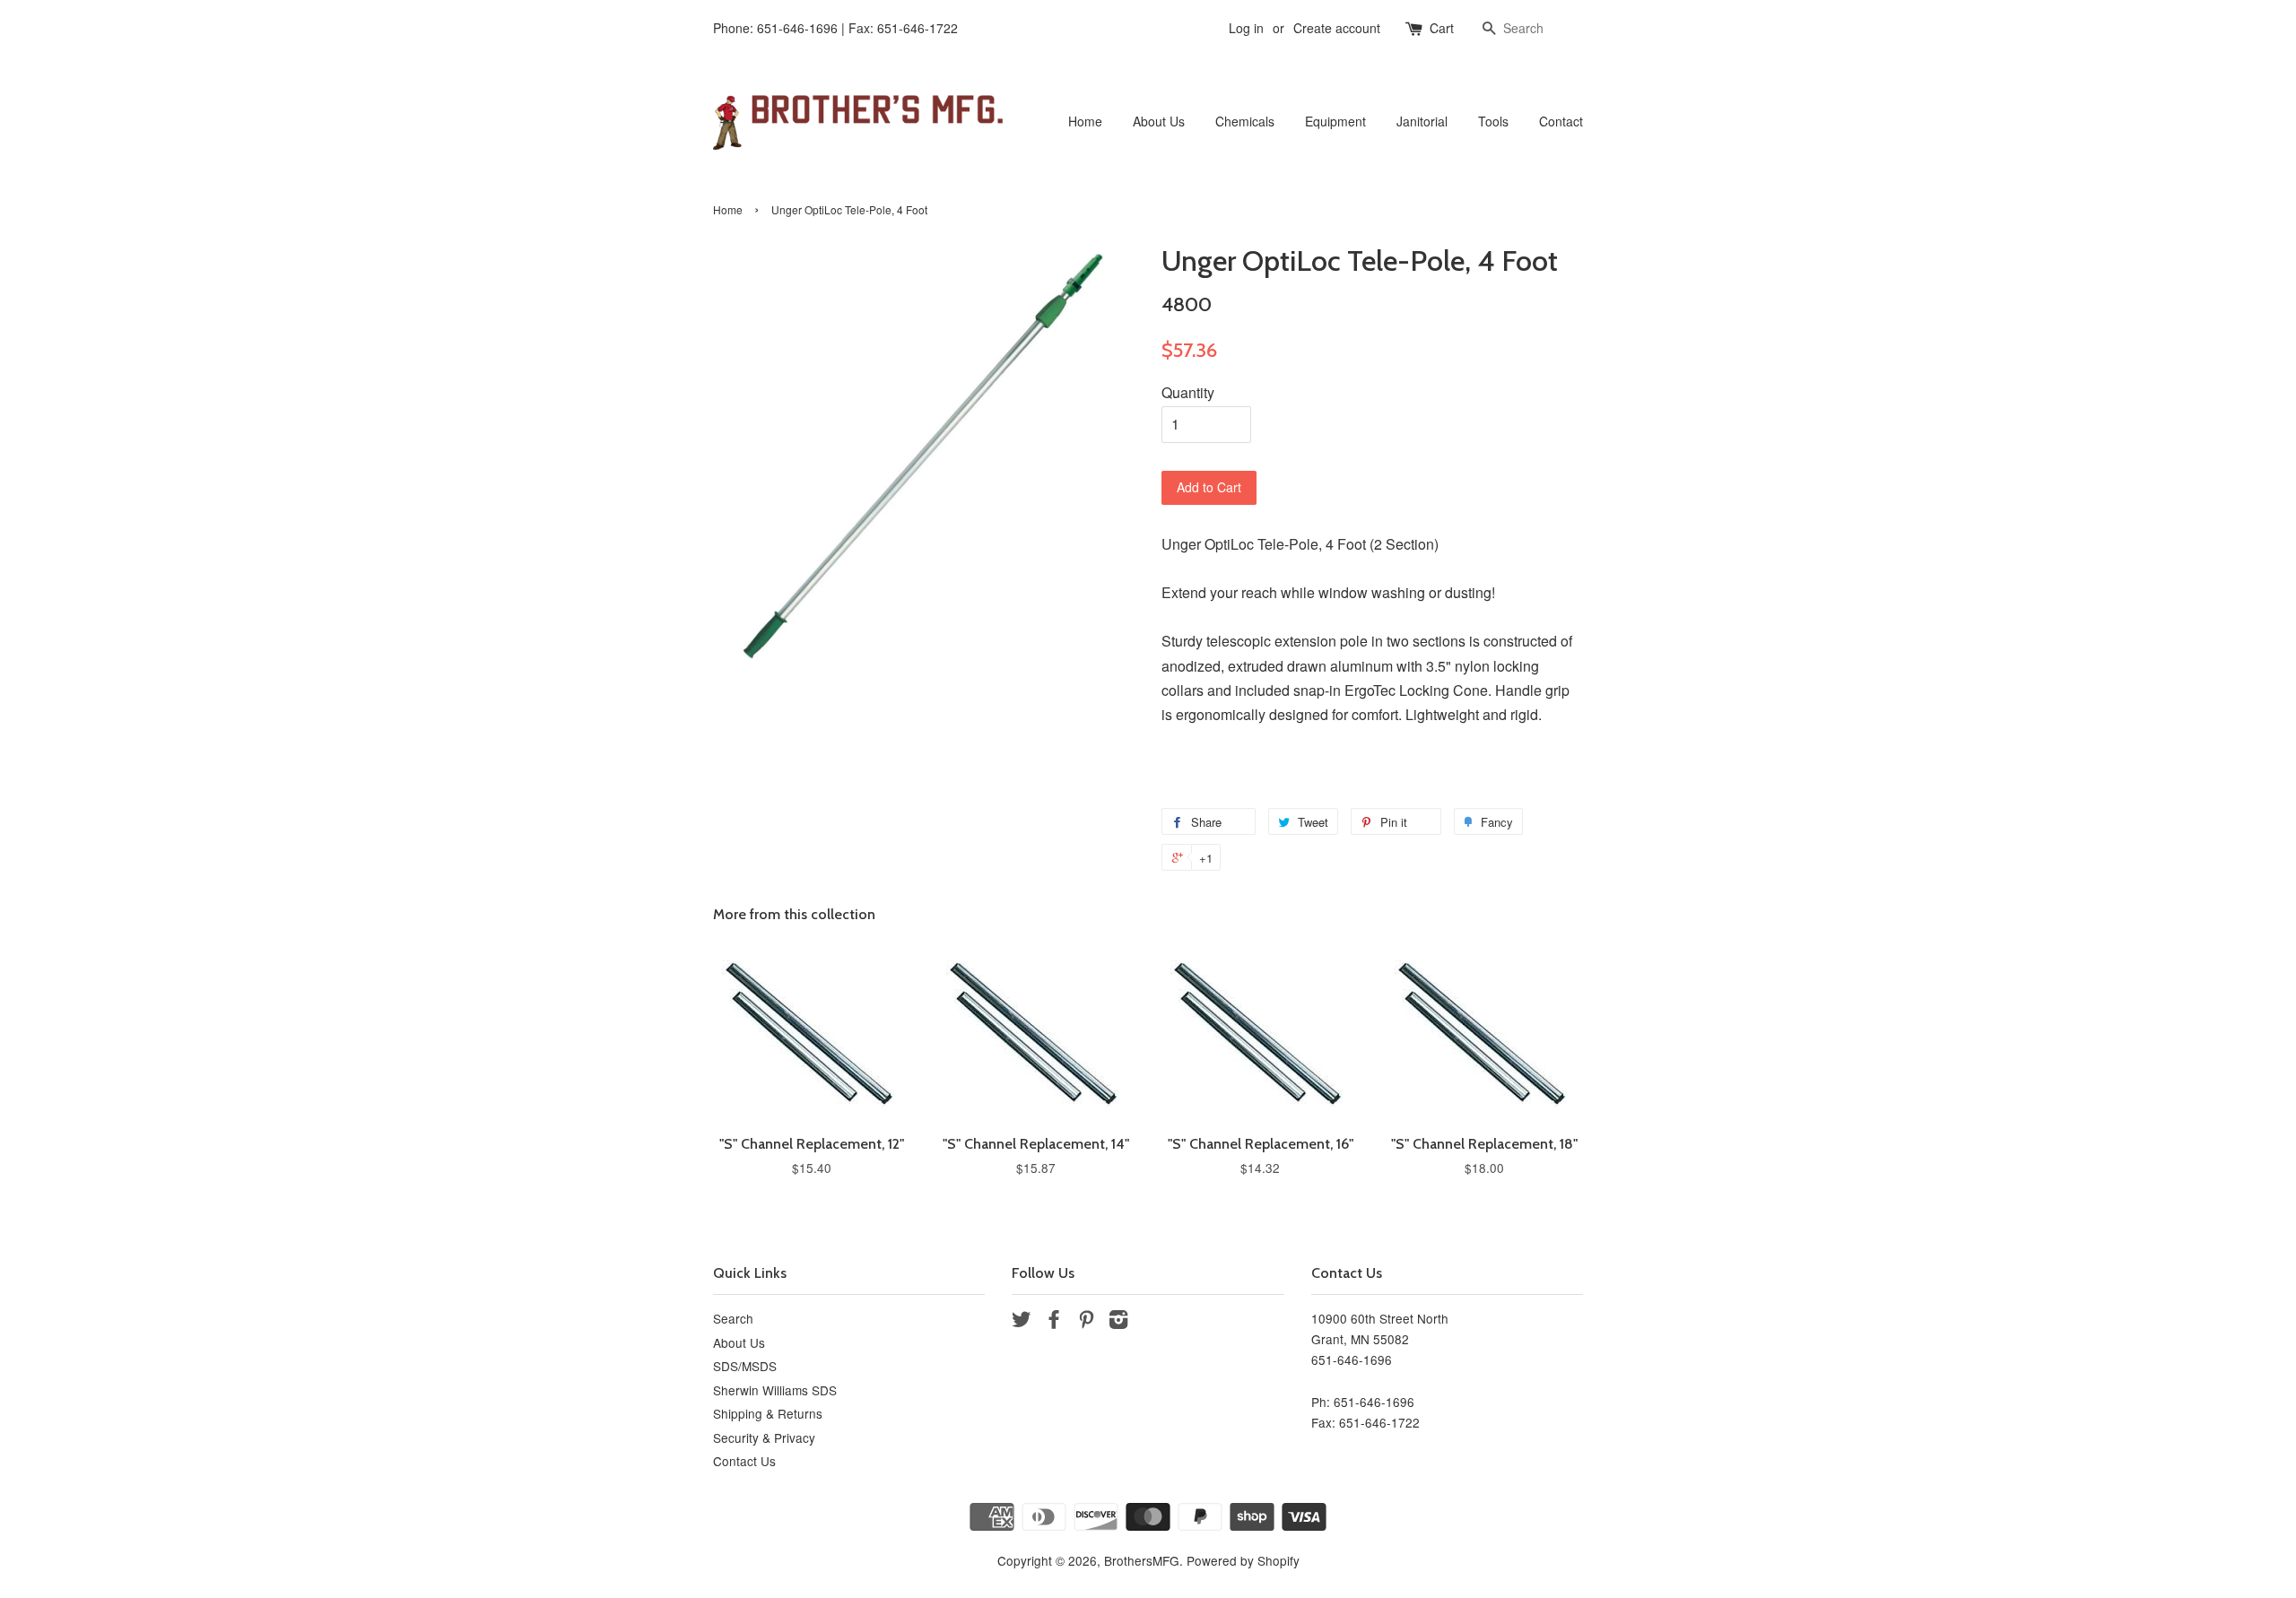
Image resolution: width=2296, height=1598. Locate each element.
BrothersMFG (1142, 1560)
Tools (1493, 121)
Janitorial (1422, 121)
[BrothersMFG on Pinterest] (1086, 1322)
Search (733, 1318)
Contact (1561, 121)
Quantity (1188, 392)
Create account (1337, 28)
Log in (1246, 28)
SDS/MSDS (745, 1366)
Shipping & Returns (768, 1413)
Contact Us (744, 1461)
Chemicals (1245, 121)
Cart (1442, 28)
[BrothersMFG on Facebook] (1054, 1322)
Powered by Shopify (1243, 1560)
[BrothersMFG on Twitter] (1022, 1322)
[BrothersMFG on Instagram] (1118, 1322)
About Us (1159, 121)
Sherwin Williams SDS (775, 1390)
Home (1085, 121)
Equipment (1335, 121)
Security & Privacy (764, 1437)
